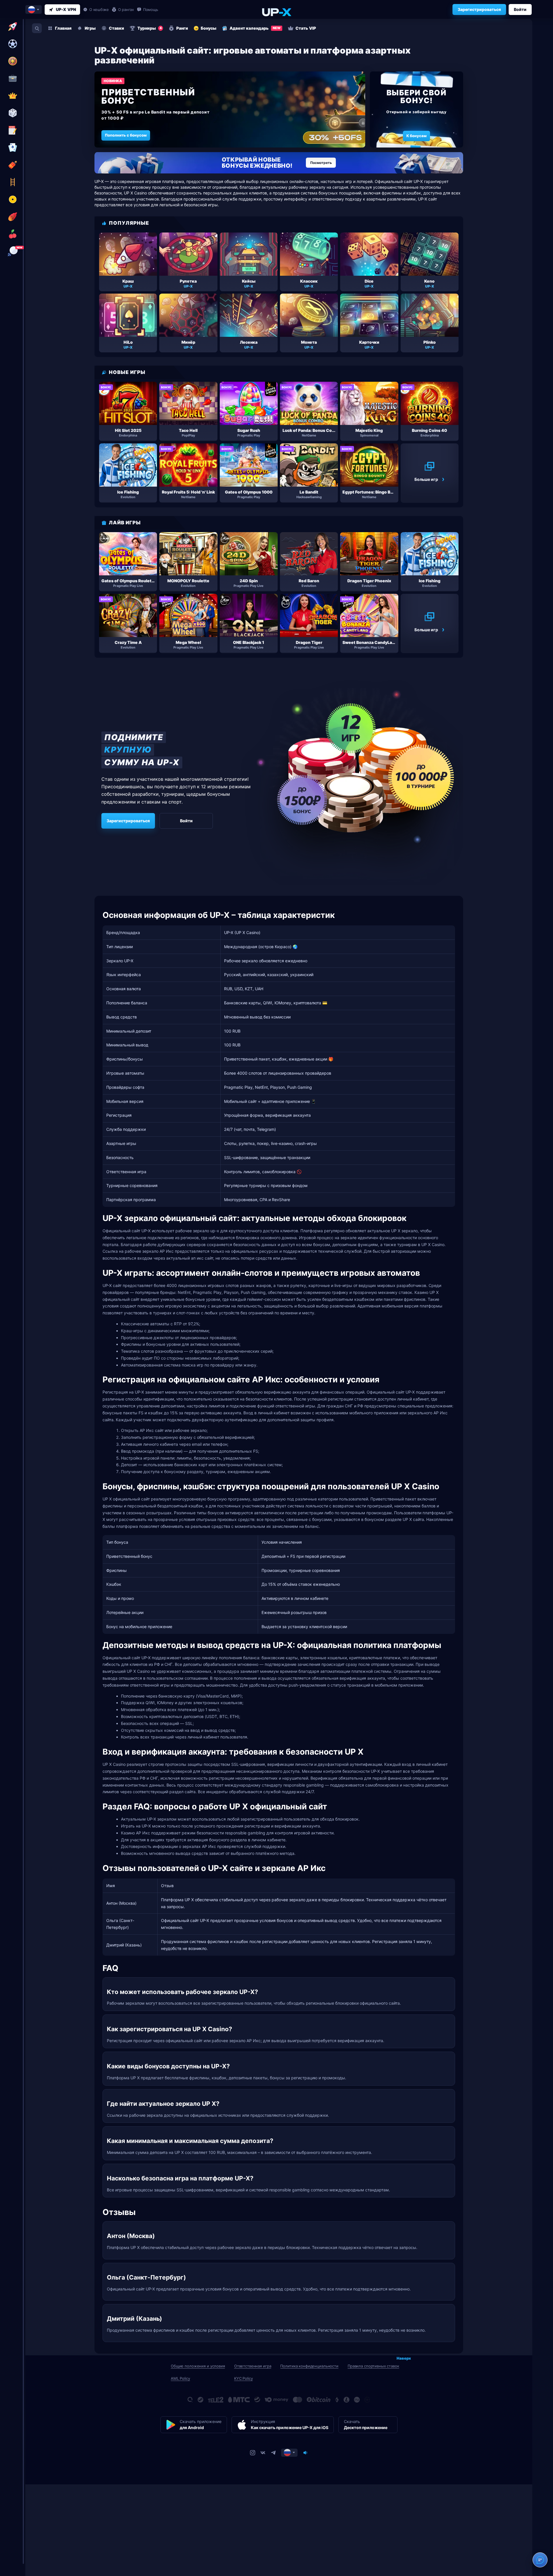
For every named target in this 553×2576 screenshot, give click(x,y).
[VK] (263, 2453)
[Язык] (289, 2453)
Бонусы (209, 28)
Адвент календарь (255, 28)
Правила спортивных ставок (373, 2366)
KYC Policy (244, 2378)
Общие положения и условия (198, 2366)
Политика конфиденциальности (309, 2366)
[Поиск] (37, 28)
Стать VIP (306, 28)
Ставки (117, 28)
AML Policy (180, 2378)
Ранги (182, 28)
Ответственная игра (253, 2366)
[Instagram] (253, 2453)
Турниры (150, 28)
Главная (63, 28)
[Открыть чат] (540, 2560)
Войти (520, 9)
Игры (90, 28)
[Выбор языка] (34, 10)
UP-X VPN (66, 9)
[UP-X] (276, 12)
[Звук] (305, 2453)
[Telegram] (273, 2453)
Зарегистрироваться (479, 9)
